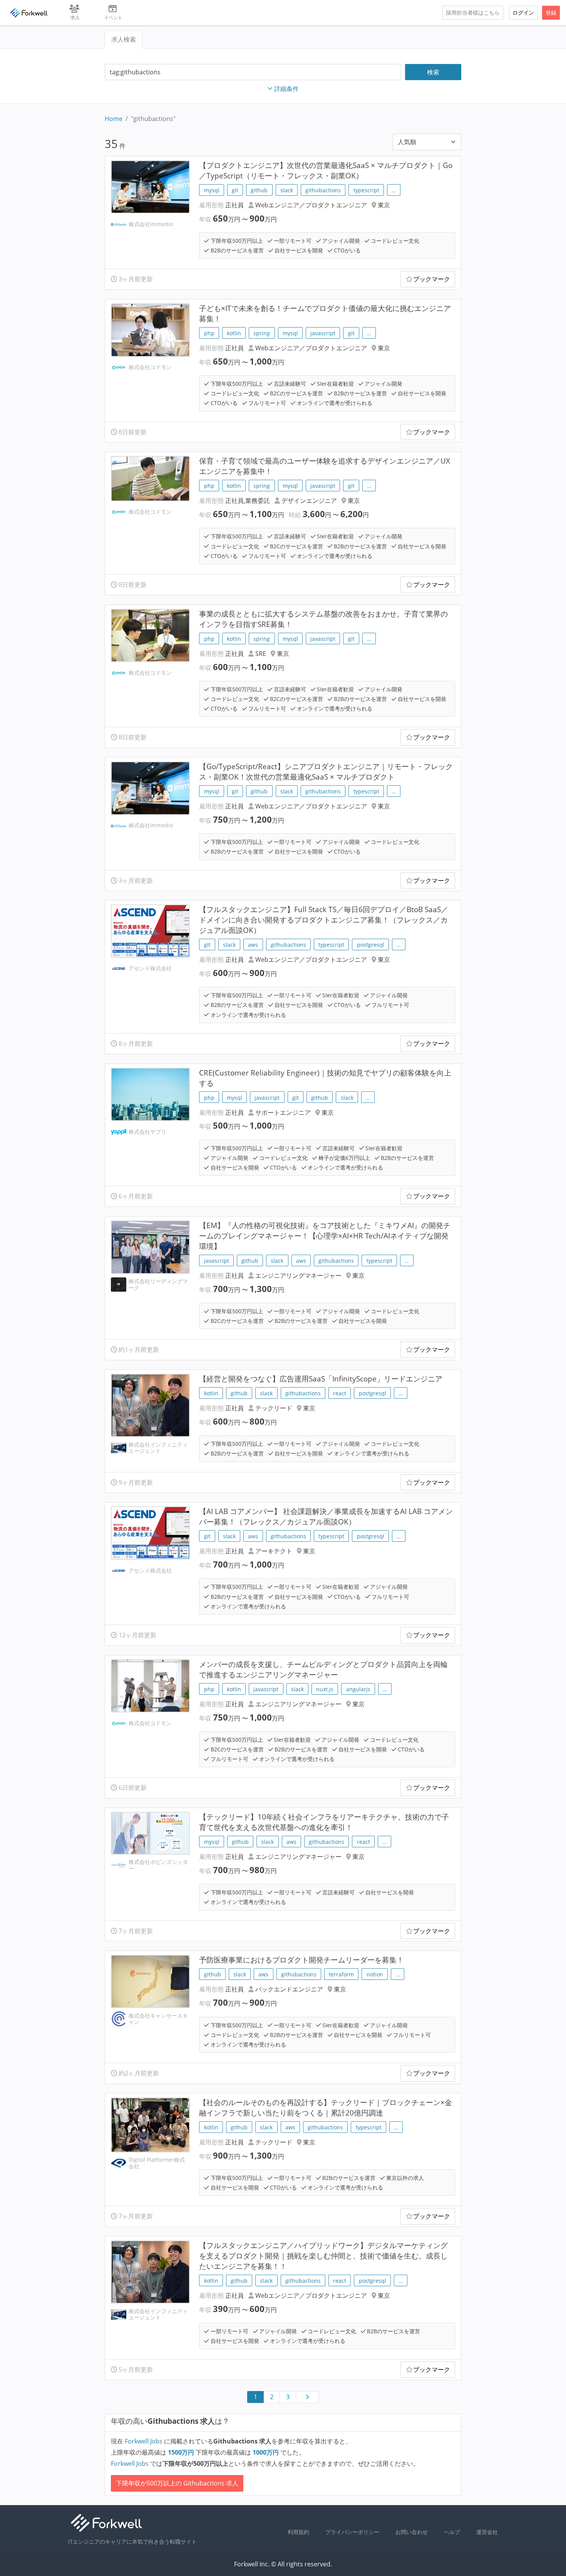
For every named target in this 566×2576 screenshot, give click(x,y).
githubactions (323, 190)
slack (287, 190)
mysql (212, 190)
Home (114, 119)
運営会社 (487, 2532)
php (209, 333)
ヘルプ (452, 2532)
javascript (323, 333)
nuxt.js (325, 1689)
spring (262, 333)
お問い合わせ (412, 2532)
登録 (551, 13)
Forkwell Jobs (144, 2441)
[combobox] (253, 72)
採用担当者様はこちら (473, 13)
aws (253, 945)
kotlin (234, 333)
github (259, 190)
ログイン (523, 13)
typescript (366, 190)
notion (375, 1974)
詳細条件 (286, 89)
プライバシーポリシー (352, 2532)
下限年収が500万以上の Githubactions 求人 (177, 2483)
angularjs (358, 1689)
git (235, 190)
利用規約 (298, 2532)
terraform (341, 1974)
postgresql (371, 945)
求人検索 (124, 39)
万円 (182, 2452)
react (340, 1393)
